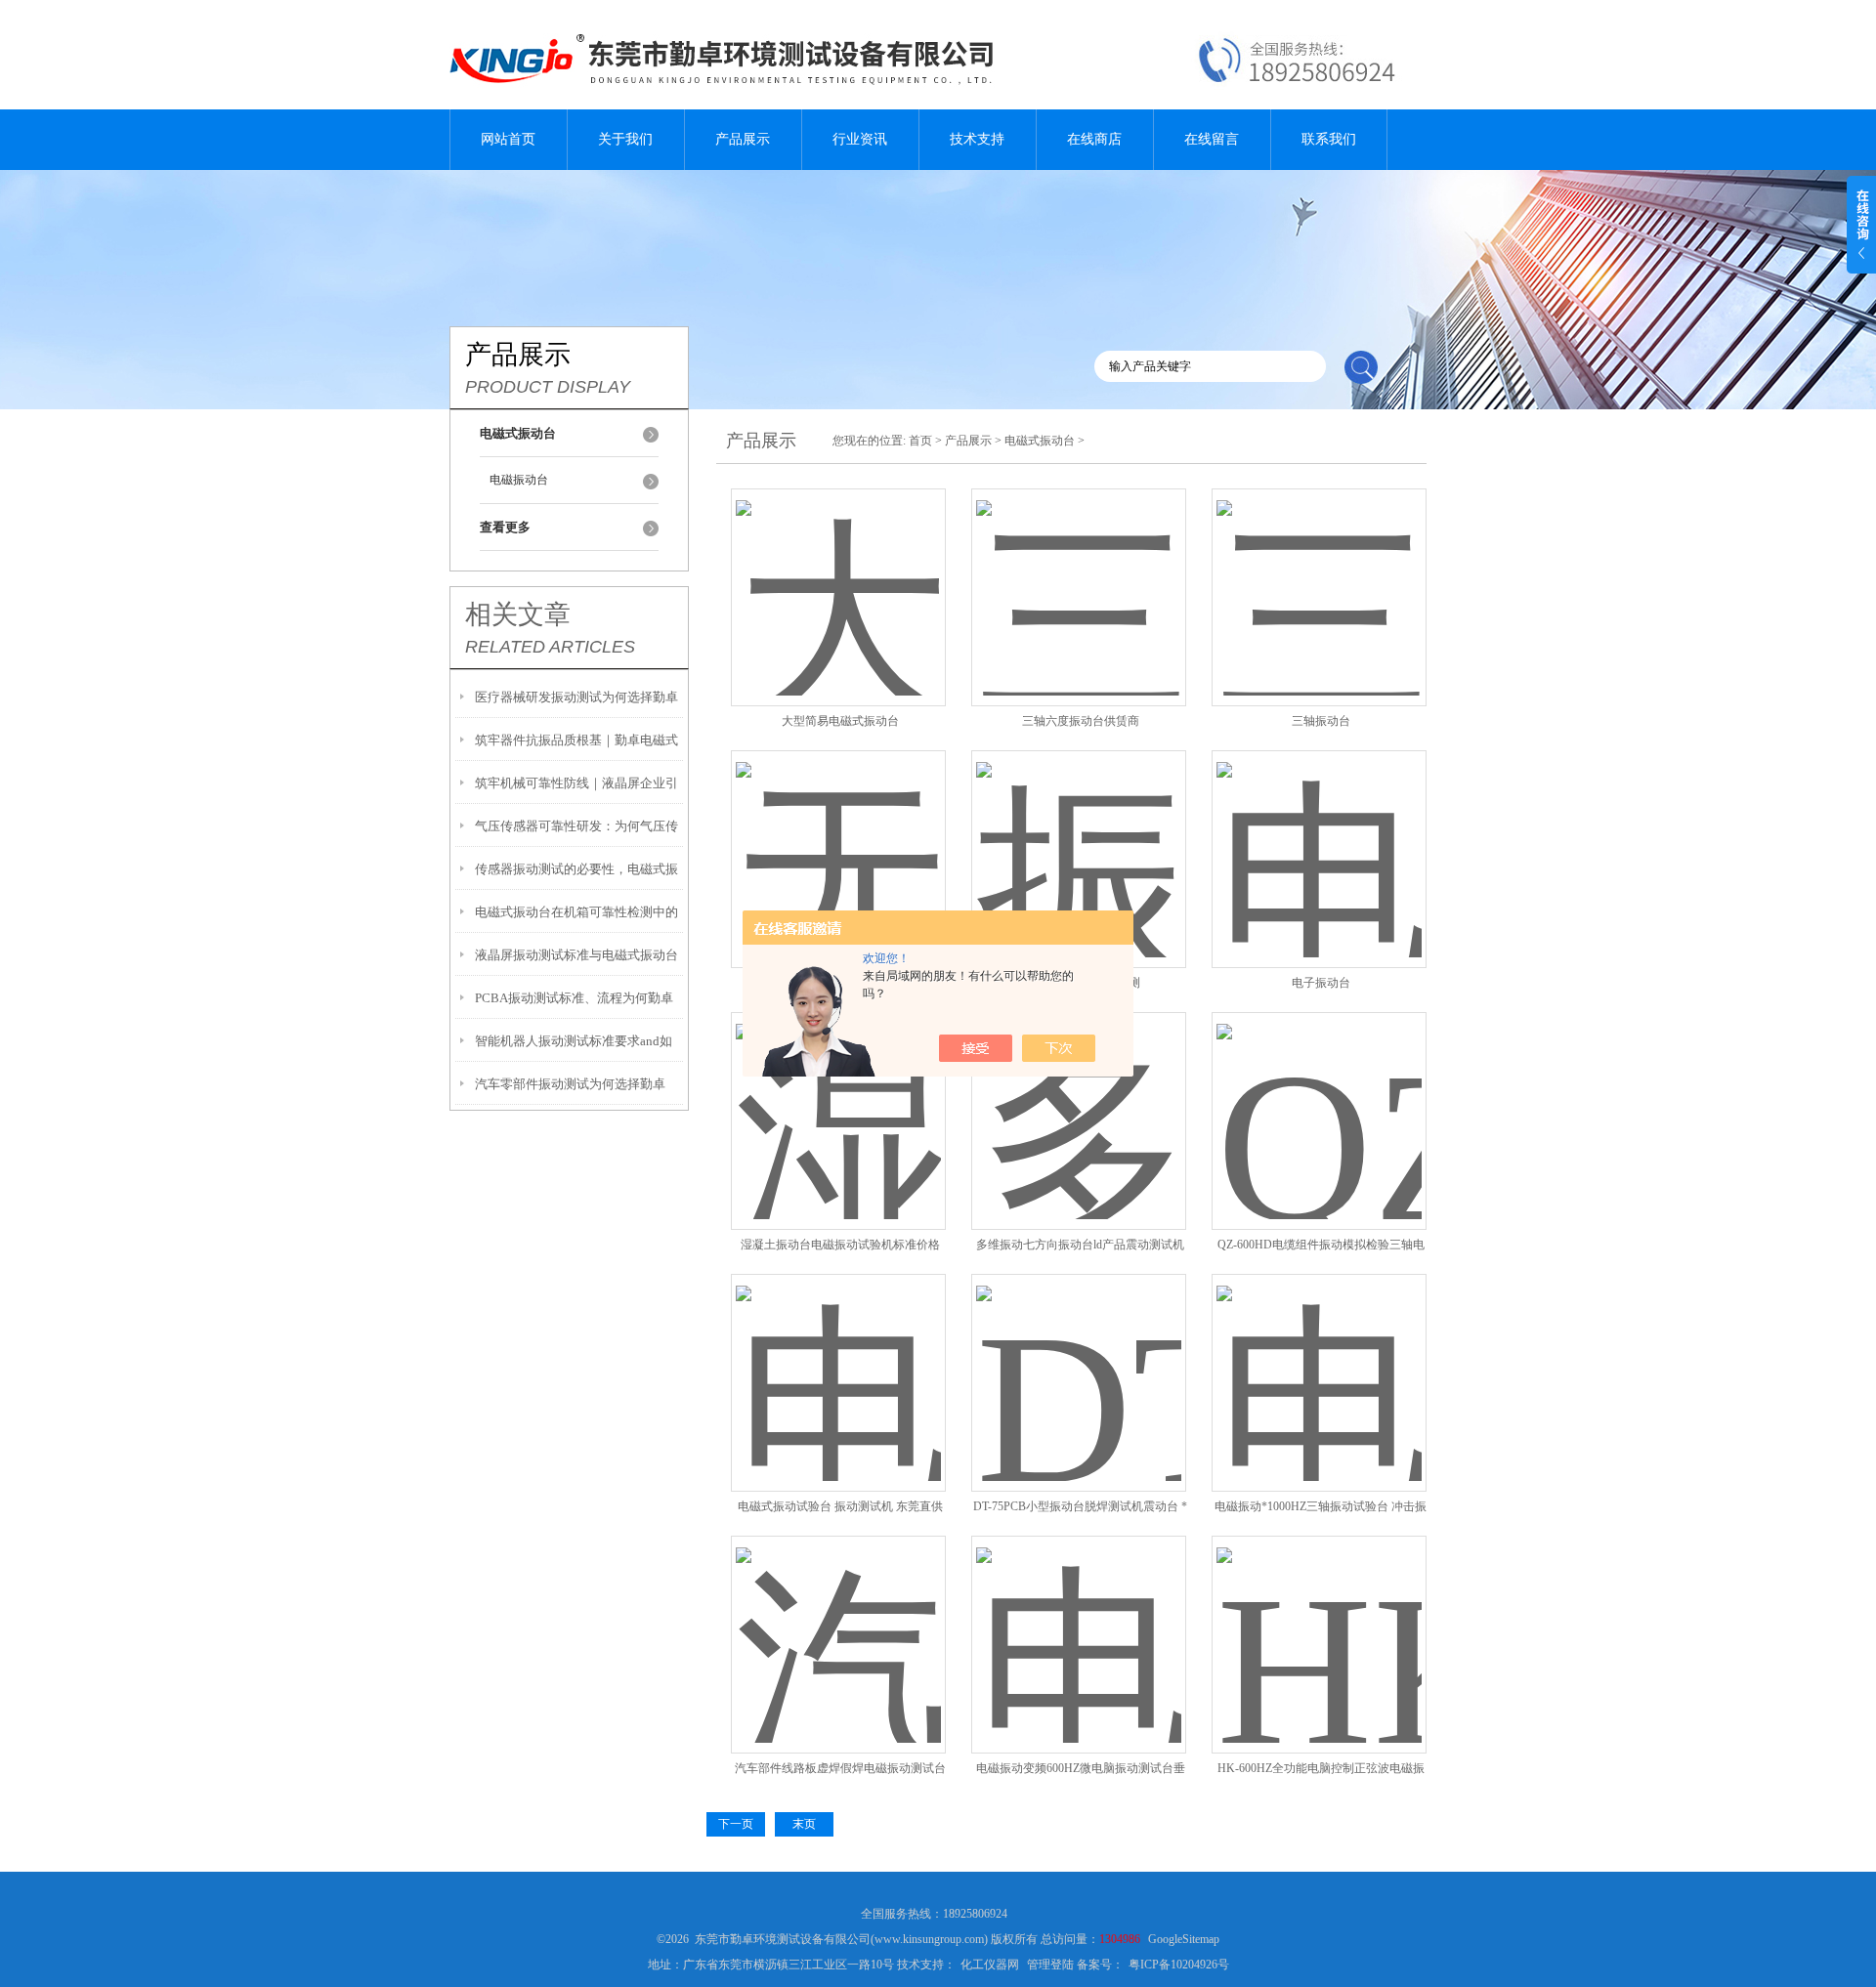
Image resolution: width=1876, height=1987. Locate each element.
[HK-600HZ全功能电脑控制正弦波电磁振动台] (1319, 1621)
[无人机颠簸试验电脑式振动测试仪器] (838, 836)
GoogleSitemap (1184, 1939)
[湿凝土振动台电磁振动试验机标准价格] (838, 1098)
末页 (804, 1824)
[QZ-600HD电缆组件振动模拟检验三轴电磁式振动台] (1319, 1098)
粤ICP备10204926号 (1179, 1965)
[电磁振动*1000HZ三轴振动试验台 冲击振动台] (1319, 1359)
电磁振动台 (519, 480)
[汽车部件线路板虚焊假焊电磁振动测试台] (838, 1621)
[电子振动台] (1319, 836)
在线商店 (1094, 139)
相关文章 (518, 614)
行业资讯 (860, 139)
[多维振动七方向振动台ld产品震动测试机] (1079, 1098)
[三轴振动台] (1319, 574)
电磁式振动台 (1040, 441)
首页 (920, 441)
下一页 (736, 1824)
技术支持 (977, 139)
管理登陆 (1050, 1965)
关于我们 (625, 139)
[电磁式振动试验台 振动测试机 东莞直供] (838, 1359)
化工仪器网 (990, 1965)
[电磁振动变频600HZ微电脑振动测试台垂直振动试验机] (1079, 1621)
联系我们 (1329, 139)
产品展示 (743, 139)
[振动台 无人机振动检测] (1079, 836)
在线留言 (1212, 139)
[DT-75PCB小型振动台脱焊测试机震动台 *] (1079, 1359)
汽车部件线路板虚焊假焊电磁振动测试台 (840, 1768)
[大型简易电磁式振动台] (838, 574)
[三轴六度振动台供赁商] (1079, 574)
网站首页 (508, 139)
